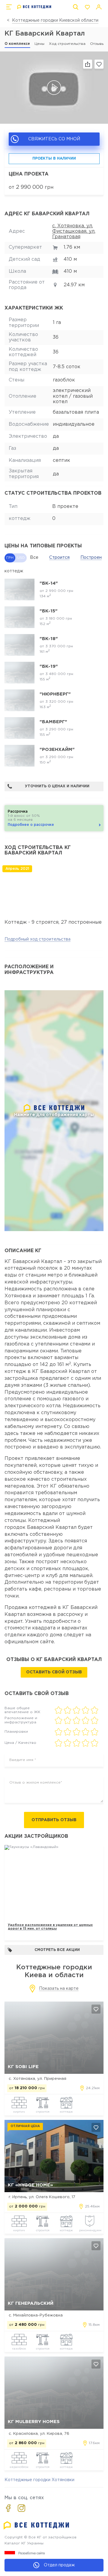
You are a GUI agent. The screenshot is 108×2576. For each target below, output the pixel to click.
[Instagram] (21, 2508)
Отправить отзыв (54, 1820)
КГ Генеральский (31, 2303)
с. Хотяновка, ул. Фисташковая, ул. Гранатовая (74, 232)
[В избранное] (99, 64)
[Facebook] (8, 2508)
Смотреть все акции (57, 1950)
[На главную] (34, 7)
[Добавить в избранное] (96, 2009)
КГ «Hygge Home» (30, 2185)
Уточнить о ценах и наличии (57, 786)
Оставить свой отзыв (54, 1672)
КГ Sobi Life (23, 2067)
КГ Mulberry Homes (34, 2422)
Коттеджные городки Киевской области (55, 20)
